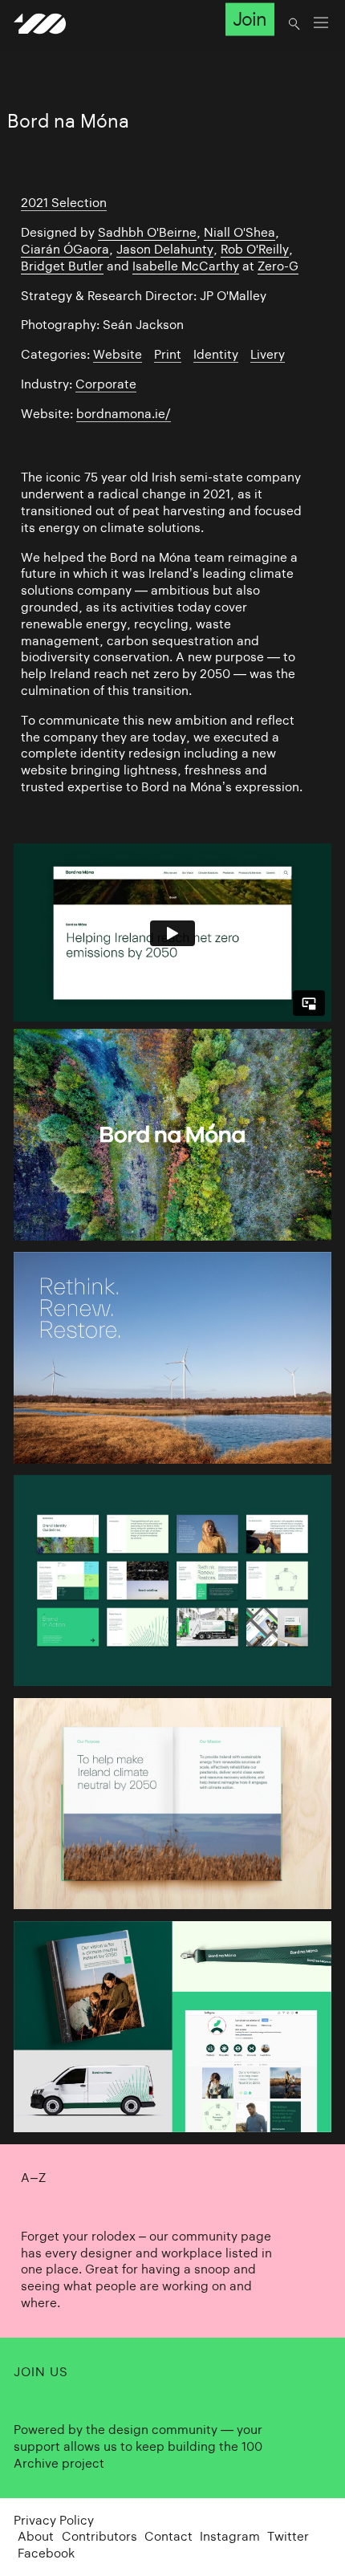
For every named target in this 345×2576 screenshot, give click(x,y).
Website (118, 354)
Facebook (46, 2553)
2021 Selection (64, 203)
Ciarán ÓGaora (65, 249)
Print (168, 354)
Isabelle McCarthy (186, 266)
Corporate (106, 384)
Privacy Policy (54, 2520)
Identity (216, 354)
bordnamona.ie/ (124, 414)
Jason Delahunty (165, 249)
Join (250, 19)
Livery (268, 354)
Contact (168, 2536)
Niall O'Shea (239, 232)
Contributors (99, 2536)
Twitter (288, 2536)
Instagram (230, 2536)
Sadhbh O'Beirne (147, 232)
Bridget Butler (62, 266)
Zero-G (278, 266)
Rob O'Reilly (255, 249)
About (36, 2536)
